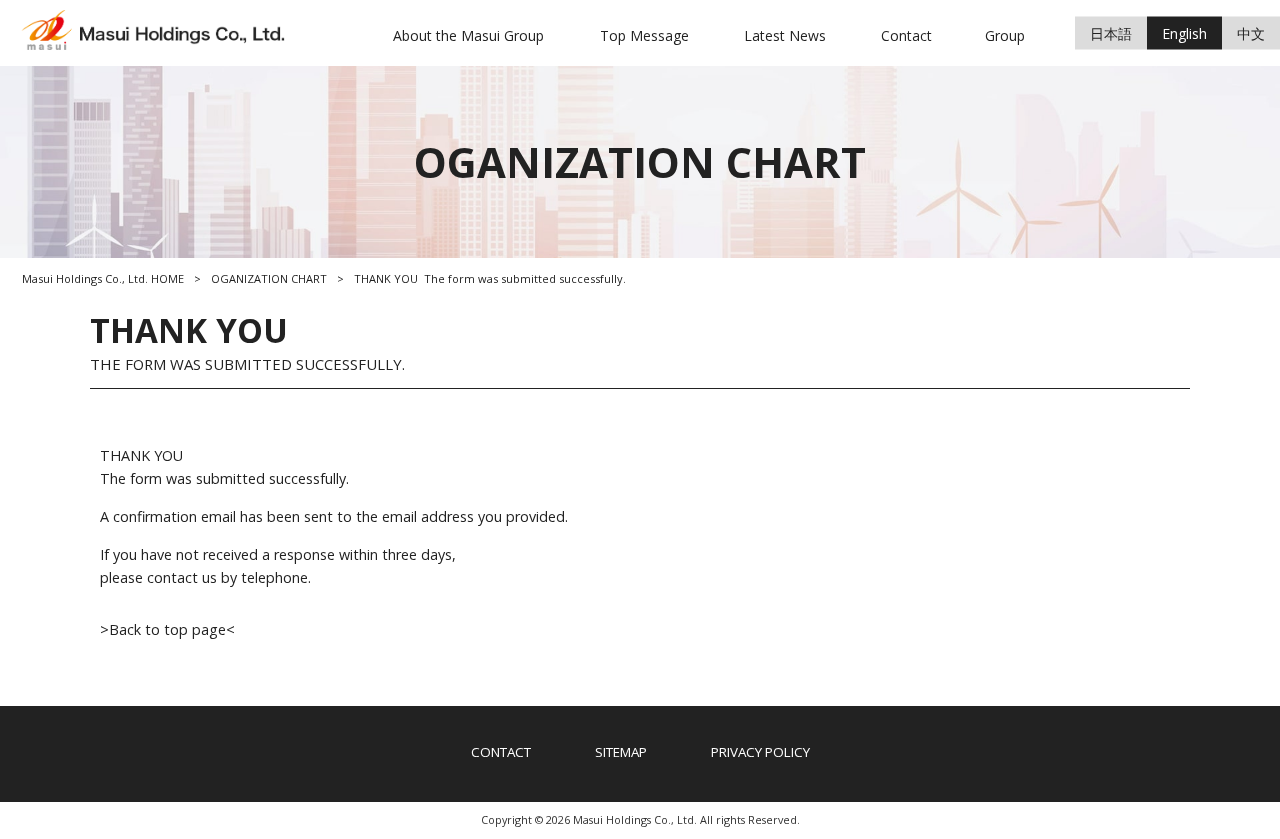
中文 (1251, 32)
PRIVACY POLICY (760, 752)
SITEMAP (621, 752)
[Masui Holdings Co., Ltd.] (160, 44)
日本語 (1111, 32)
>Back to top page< (167, 629)
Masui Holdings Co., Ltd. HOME (103, 278)
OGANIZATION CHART (269, 278)
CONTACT (501, 752)
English (1184, 32)
